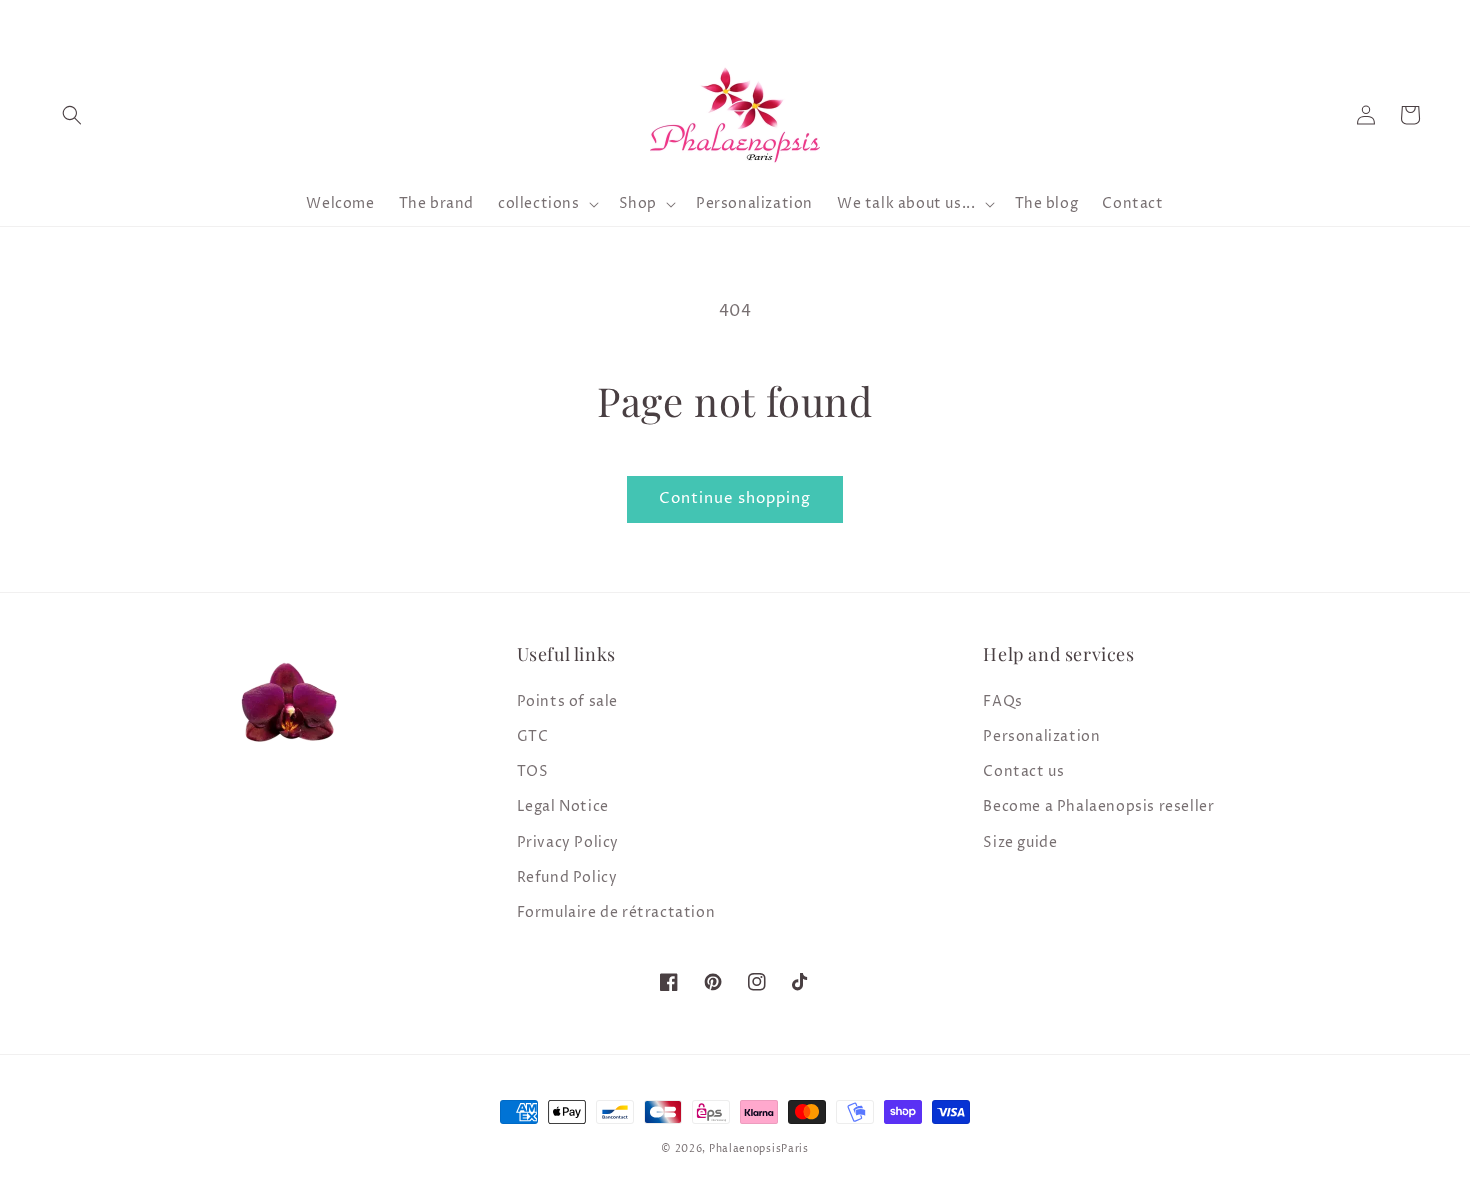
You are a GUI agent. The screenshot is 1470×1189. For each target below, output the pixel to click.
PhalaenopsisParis (759, 1149)
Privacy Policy (568, 842)
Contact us (1023, 771)
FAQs (1002, 701)
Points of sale (567, 701)
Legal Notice (563, 806)
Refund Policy (567, 877)
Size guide (1020, 842)
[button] (72, 115)
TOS (533, 771)
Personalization (1041, 736)
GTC (533, 736)
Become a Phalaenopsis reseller (1098, 806)
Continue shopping (735, 498)
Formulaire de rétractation (616, 912)
